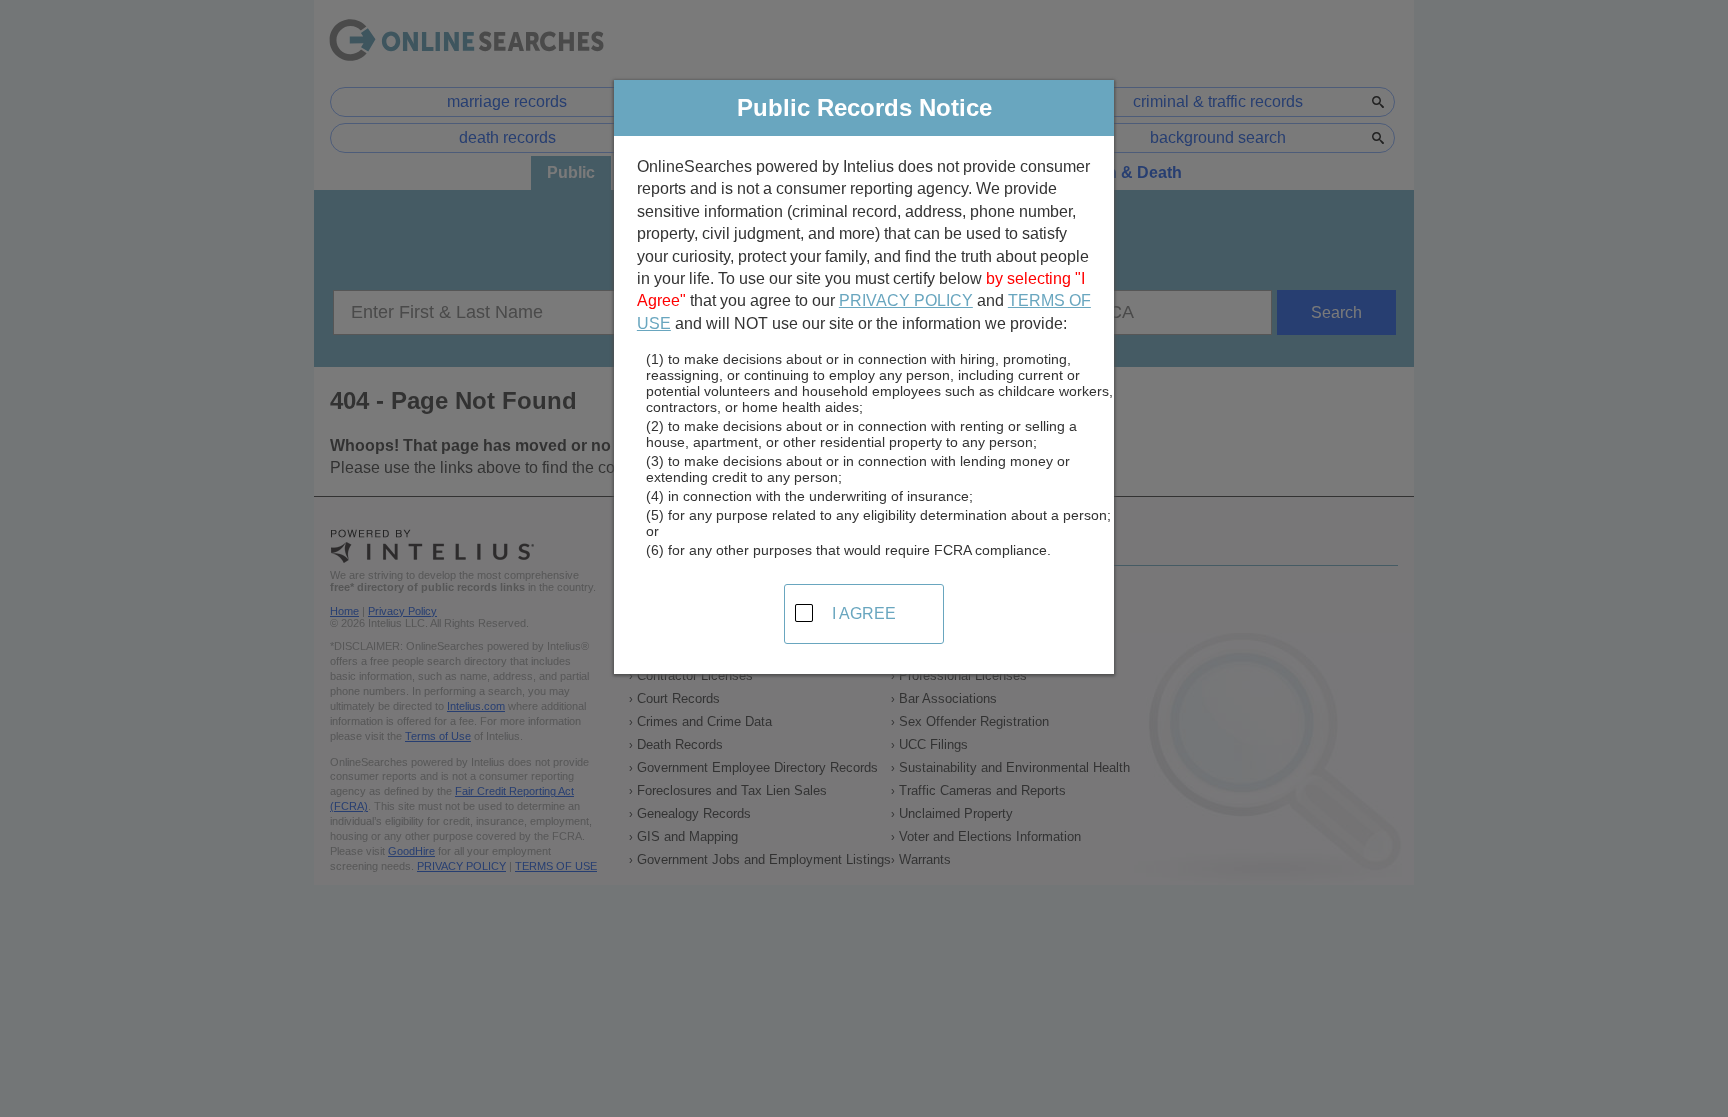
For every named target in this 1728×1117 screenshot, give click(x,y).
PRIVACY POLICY (906, 300)
